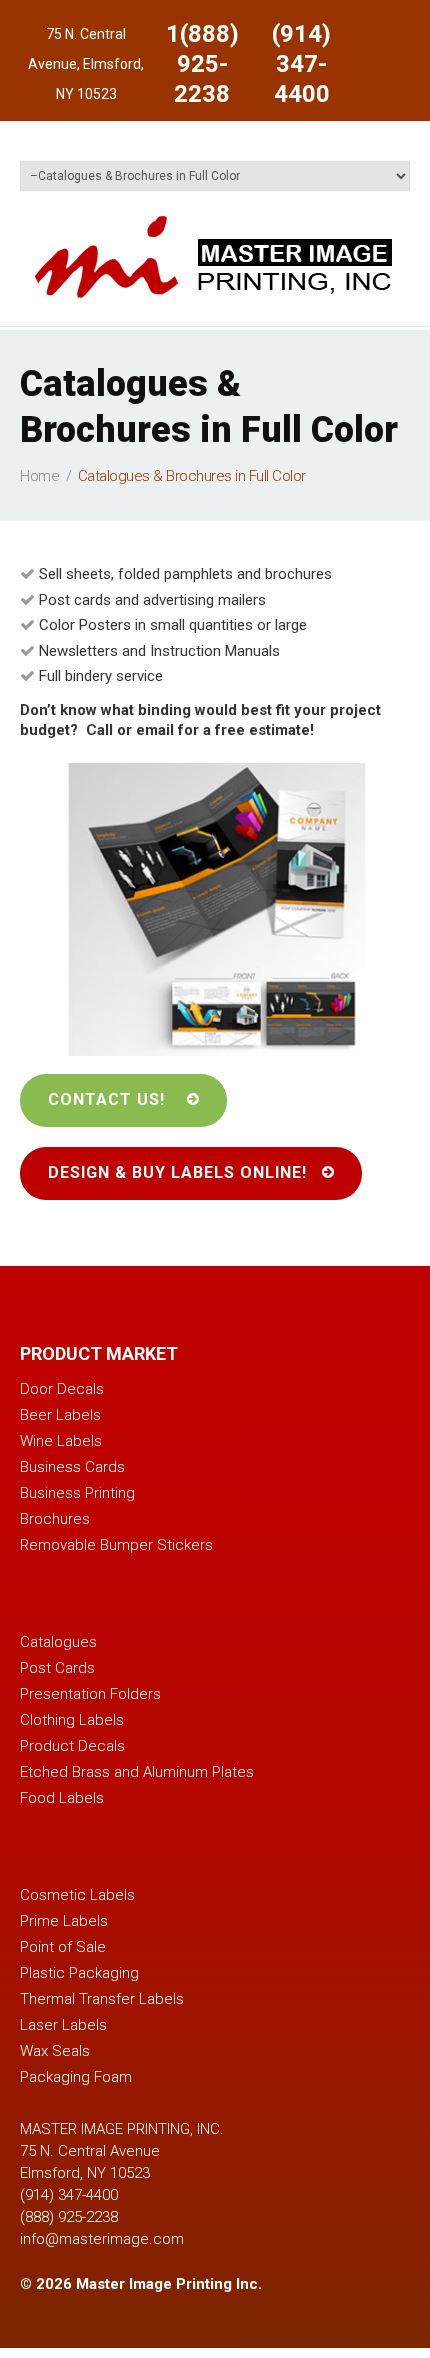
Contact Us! (106, 1099)
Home (39, 476)
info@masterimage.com (102, 2239)
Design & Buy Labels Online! (177, 1172)
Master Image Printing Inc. (169, 2284)
